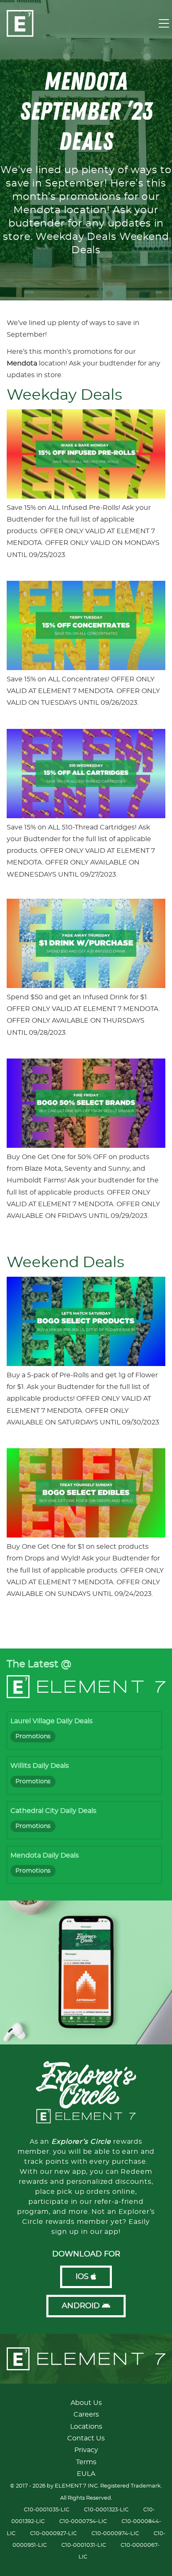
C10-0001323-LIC (106, 2510)
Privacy (86, 2450)
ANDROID (82, 2306)
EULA (86, 2474)
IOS (83, 2277)
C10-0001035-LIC (47, 2510)
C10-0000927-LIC (53, 2534)
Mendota (22, 363)
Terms (86, 2462)
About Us (86, 2403)
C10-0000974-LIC (115, 2534)
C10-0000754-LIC (83, 2522)
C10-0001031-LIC (84, 2545)
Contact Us (86, 2438)
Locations (86, 2427)
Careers (86, 2415)
